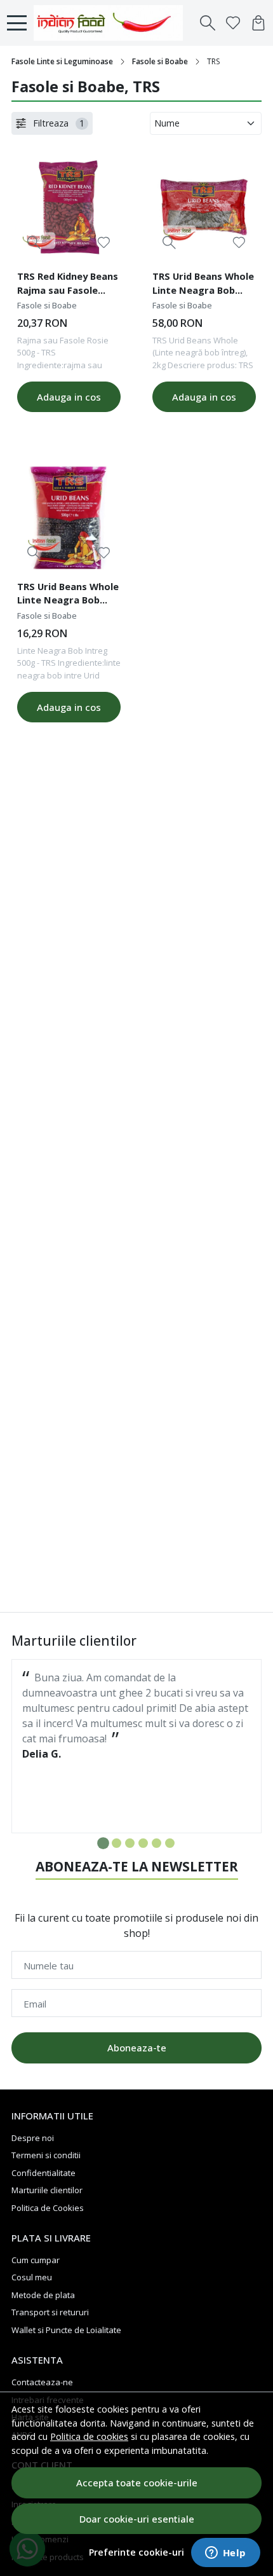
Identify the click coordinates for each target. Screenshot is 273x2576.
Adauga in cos (69, 397)
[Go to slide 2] (117, 1843)
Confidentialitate (43, 2173)
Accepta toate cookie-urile (137, 2483)
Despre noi (33, 2138)
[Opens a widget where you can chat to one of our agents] (225, 2554)
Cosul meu (32, 2277)
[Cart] (258, 23)
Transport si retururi (50, 2312)
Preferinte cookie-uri (136, 2552)
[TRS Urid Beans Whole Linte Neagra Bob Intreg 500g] (69, 517)
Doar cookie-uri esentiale (137, 2519)
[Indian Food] (112, 23)
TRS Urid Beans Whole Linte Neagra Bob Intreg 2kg (203, 285)
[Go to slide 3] (130, 1843)
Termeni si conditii (46, 2155)
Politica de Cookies (48, 2208)
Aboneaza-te (137, 2048)
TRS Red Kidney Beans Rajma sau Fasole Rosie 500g (68, 285)
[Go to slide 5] (156, 1843)
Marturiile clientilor (47, 2190)
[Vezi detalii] (34, 243)
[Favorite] (233, 23)
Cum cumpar (36, 2260)
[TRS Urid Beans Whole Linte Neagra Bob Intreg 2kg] (204, 207)
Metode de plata (43, 2295)
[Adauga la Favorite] (104, 243)
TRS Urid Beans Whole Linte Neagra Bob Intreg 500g (68, 595)
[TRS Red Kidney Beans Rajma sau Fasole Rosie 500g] (69, 207)
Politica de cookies (89, 2436)
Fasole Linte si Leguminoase (62, 61)
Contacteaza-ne (42, 2382)
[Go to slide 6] (170, 1843)
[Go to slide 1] (103, 1843)
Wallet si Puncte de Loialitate (66, 2330)
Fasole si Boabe (160, 61)
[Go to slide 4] (143, 1843)
